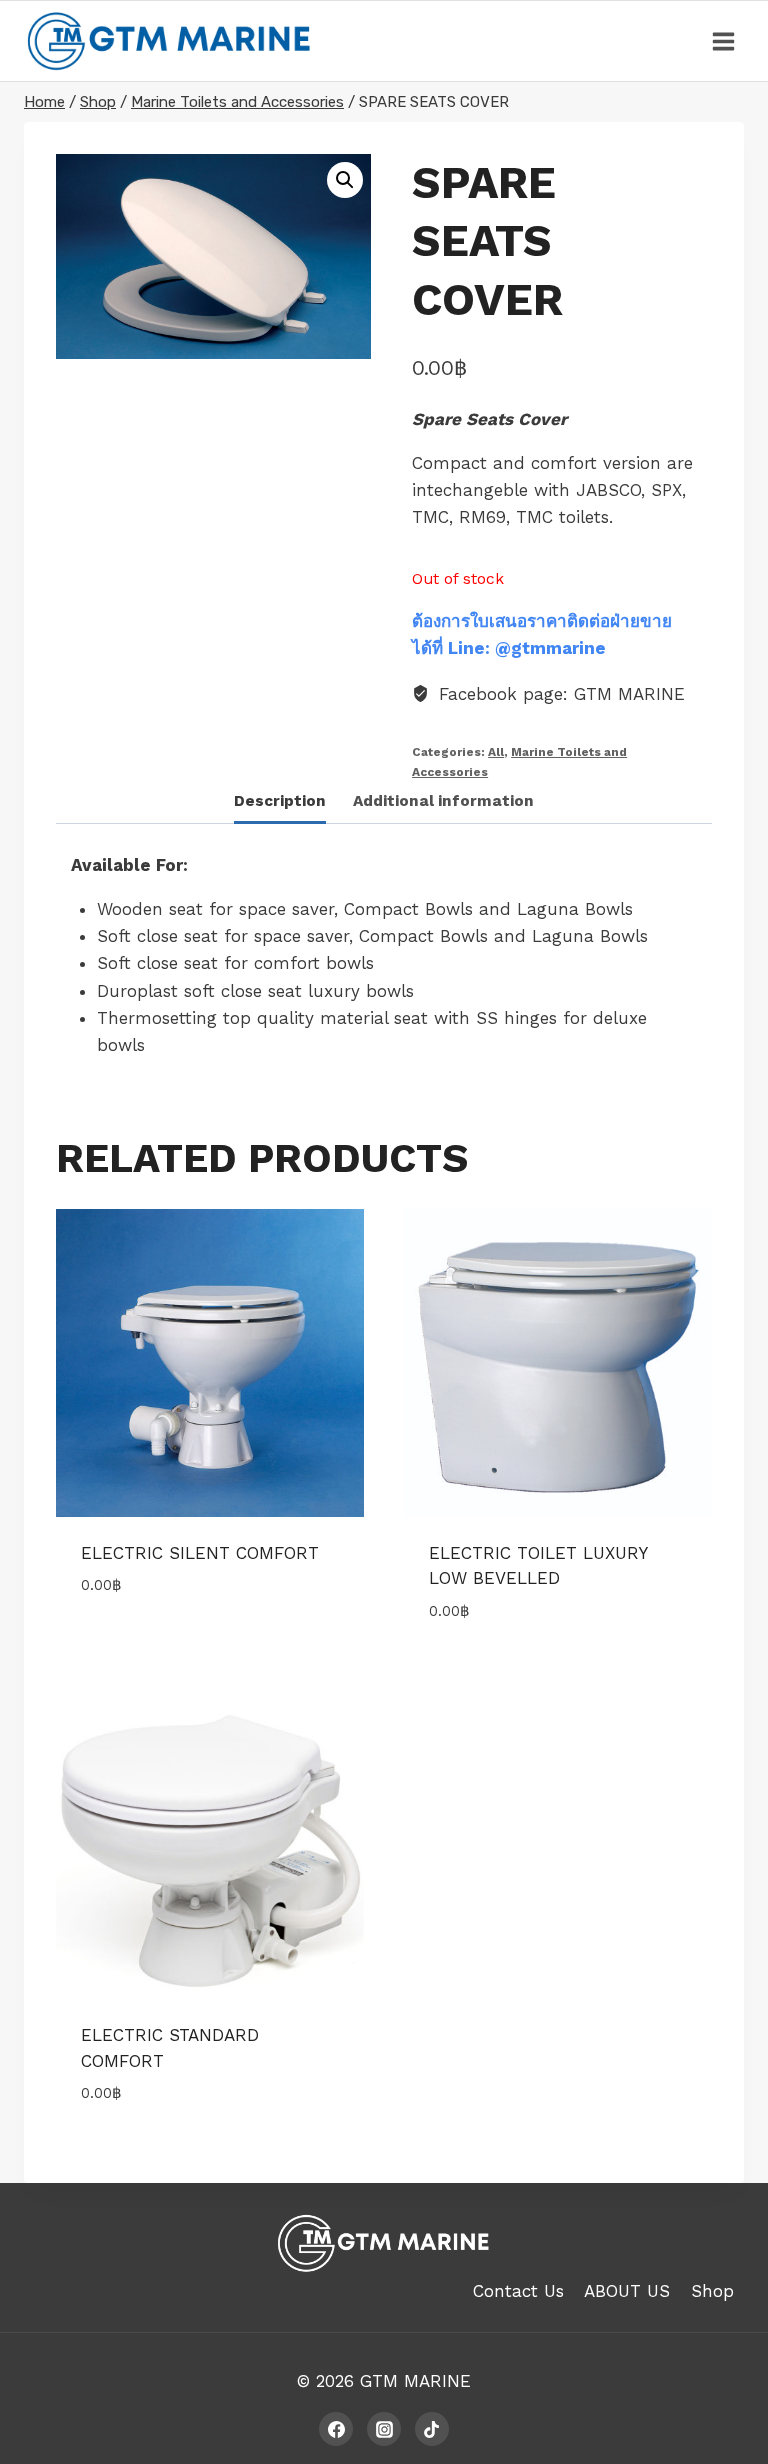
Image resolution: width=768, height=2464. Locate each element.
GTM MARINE (415, 2381)
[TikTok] (432, 2429)
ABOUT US (627, 2291)
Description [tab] (280, 801)
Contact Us (518, 2291)
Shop (712, 2291)
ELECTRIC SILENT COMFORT (200, 1553)
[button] (345, 180)
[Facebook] (336, 2429)
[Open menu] (723, 41)
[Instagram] (384, 2429)
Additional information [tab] (443, 801)
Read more (124, 1645)
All (496, 752)
